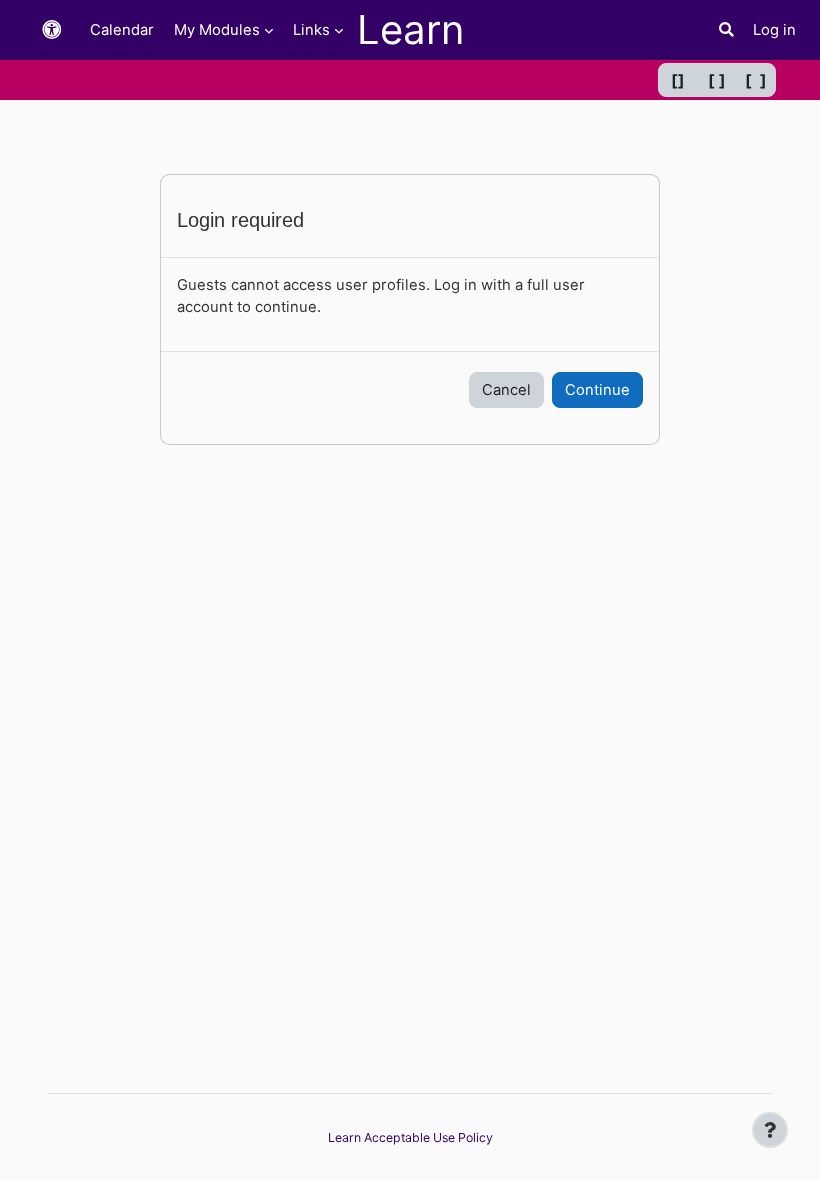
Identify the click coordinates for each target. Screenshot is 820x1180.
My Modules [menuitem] (217, 30)
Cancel (506, 390)
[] (678, 80)
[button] (52, 30)
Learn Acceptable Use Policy (410, 1137)
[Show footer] (770, 1130)
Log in (774, 30)
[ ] (717, 80)
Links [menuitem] (311, 30)
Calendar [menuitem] (122, 30)
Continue (597, 390)
